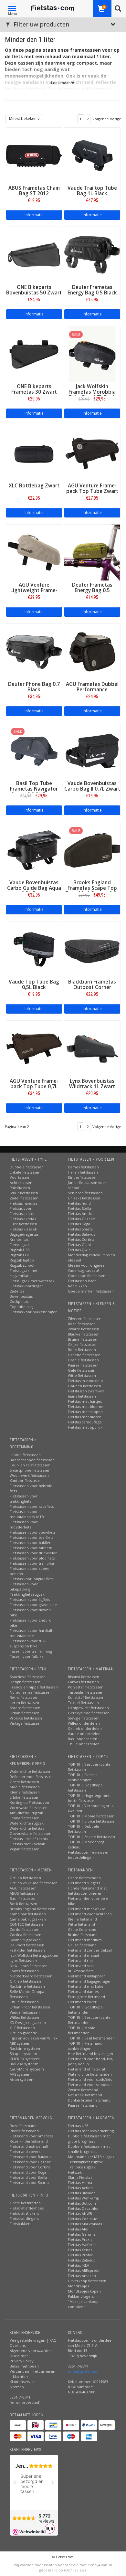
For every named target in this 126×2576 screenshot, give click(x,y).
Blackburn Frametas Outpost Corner (92, 985)
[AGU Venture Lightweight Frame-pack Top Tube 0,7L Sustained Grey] (34, 552)
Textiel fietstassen (83, 1703)
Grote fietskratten (25, 2203)
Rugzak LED (20, 1255)
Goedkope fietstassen (87, 1276)
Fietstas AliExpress (84, 2270)
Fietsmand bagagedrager (89, 1981)
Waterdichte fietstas (27, 1828)
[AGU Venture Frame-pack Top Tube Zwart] (92, 453)
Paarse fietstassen (83, 1365)
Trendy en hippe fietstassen (34, 1687)
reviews (79, 2570)
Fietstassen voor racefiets (32, 1506)
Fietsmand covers (25, 2151)
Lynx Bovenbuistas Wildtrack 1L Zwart (92, 1084)
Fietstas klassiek (23, 1229)
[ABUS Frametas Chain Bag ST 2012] (34, 155)
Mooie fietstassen (25, 1787)
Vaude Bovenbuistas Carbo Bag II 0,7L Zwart (92, 786)
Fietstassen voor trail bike (32, 1563)
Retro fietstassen (24, 1697)
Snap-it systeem (23, 2054)
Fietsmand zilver (82, 2002)
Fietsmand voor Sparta (29, 2182)
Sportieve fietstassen (28, 1677)
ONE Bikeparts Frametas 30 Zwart (34, 389)
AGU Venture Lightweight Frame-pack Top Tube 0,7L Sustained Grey (34, 593)
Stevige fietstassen (84, 1718)
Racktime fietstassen (27, 1986)
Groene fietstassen (84, 1355)
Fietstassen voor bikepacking (24, 1586)
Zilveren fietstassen (85, 1319)
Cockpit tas (19, 1301)
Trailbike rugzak (82, 2167)
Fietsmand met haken (87, 1986)
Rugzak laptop (22, 1260)
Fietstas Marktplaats (85, 2224)
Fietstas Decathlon (84, 2208)
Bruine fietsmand (83, 1935)
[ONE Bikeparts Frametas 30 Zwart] (34, 353)
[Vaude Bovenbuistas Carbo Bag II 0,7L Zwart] (92, 750)
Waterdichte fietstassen (30, 1771)
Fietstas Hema (80, 2182)
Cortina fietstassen (26, 1935)
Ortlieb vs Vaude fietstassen (34, 1883)
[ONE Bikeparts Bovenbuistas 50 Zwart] (34, 254)
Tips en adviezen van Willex (34, 2038)
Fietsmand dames (83, 1991)
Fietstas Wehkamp (84, 2198)
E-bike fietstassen (25, 1797)
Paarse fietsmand (83, 2105)
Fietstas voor (21, 1208)
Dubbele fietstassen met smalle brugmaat (89, 2149)
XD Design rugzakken (28, 2022)
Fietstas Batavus (81, 1234)
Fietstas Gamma (82, 2234)
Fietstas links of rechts (29, 1839)
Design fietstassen (25, 1682)
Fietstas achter (22, 1213)
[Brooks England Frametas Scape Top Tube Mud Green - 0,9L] (92, 850)
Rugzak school (22, 1265)
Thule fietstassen (24, 2002)
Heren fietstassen (83, 1172)
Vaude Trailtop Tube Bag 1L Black (92, 191)
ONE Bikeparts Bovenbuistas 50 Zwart (34, 290)
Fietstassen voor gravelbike (33, 1605)
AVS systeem (21, 2074)
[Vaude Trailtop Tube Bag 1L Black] (92, 155)
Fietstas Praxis (80, 2239)
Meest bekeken (23, 118)
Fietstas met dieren (85, 1417)
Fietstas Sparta (80, 1229)
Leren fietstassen (24, 1703)
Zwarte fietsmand (83, 2090)
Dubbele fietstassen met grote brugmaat (89, 2139)
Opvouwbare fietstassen (31, 1833)
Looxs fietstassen (24, 1971)
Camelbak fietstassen (28, 1914)
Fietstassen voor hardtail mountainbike (31, 1633)
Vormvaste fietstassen (29, 1808)
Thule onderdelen (84, 1744)
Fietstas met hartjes (85, 1401)
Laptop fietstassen (25, 1455)
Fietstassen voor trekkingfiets (24, 1499)
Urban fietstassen (25, 1713)
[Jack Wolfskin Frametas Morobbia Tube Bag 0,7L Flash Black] (92, 353)
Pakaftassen (20, 1188)
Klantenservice (23, 2382)
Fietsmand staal (81, 1966)
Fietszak (75, 2172)
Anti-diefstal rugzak (26, 1813)
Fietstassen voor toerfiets (31, 1537)
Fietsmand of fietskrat (87, 2069)
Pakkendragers (81, 2296)
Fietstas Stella (79, 1208)
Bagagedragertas (24, 1234)
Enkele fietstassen (25, 1172)
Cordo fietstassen (25, 1929)
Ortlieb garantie (23, 2033)
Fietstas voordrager (26, 1286)
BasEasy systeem (24, 2064)
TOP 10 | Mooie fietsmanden (82, 2030)
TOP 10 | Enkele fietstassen (91, 1837)
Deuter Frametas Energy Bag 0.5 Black (92, 290)
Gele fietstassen (82, 1370)
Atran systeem (22, 2079)
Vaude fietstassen (25, 2012)
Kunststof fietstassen (85, 1697)
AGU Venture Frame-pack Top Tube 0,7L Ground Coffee (34, 1086)
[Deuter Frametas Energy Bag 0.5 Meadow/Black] (92, 552)
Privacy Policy (22, 2361)
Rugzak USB (20, 1250)
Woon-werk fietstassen (29, 1475)
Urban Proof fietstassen (30, 2007)
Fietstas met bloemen (87, 1406)
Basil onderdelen (83, 1739)
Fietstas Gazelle (81, 1219)
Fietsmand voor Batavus (30, 2157)
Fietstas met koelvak (27, 1844)
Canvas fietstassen (83, 1682)
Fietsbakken (20, 2224)
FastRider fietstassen (27, 1950)
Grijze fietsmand (82, 1945)
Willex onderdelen (84, 1723)
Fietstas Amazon (82, 2276)
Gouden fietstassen (84, 1386)
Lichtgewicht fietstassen (88, 1708)
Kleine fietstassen (25, 1792)
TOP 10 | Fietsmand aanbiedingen (85, 2046)
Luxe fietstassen (23, 1224)
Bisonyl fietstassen (84, 1677)
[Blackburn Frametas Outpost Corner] (92, 949)
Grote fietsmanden (84, 1878)
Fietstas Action (80, 2188)
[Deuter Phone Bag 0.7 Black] (34, 651)
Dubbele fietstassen (27, 1167)
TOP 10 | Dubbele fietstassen (84, 1829)
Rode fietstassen (82, 1350)
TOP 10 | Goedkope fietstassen (85, 1788)
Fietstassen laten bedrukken (82, 1283)
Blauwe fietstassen (84, 1334)
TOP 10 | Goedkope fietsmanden (85, 2010)
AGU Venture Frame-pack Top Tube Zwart (92, 488)
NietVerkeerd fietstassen (31, 1976)
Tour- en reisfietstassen (30, 1465)
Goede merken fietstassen (91, 1291)
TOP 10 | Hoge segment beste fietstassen (89, 1798)
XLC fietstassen (22, 2028)
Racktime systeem (26, 2048)
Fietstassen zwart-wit (86, 1391)
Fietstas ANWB (80, 2214)
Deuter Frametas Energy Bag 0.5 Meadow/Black (92, 590)
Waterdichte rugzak (27, 1823)
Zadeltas (17, 1291)
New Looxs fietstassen (29, 1966)
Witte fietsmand (81, 1924)
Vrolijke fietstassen (26, 1718)
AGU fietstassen (23, 1888)
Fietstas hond (79, 1203)
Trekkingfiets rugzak (27, 1594)
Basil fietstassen (23, 1898)
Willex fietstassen (24, 2017)
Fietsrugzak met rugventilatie (24, 1273)
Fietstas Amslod (81, 1213)
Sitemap (17, 2387)
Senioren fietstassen (85, 1193)
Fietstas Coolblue (83, 2219)
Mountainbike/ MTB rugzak (91, 2157)
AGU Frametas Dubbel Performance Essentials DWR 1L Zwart (92, 692)
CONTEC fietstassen (26, 1924)
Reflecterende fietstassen (32, 1777)
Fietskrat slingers (24, 2218)
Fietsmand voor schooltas (90, 2085)
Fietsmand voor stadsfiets (90, 2079)
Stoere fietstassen (25, 1708)
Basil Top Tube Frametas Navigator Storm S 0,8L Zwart (34, 789)
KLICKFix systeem (25, 2059)
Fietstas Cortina (81, 1239)
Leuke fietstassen (25, 1818)
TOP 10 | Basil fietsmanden (91, 2038)
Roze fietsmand (23, 2126)
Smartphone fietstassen (30, 1470)
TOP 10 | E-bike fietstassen (91, 1821)
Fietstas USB (78, 2126)
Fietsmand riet (80, 1960)
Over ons (18, 2345)
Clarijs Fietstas (80, 2177)
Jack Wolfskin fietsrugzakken (34, 1955)
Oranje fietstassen (83, 1360)
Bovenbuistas (21, 1296)
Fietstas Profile (80, 2255)
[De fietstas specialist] (53, 8)
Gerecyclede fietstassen (89, 1713)
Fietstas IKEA (79, 2265)
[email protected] (83, 2371)
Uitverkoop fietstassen (87, 2281)
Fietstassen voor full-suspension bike (28, 1643)
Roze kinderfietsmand (29, 2141)
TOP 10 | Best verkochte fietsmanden (89, 2020)
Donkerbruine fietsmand (89, 2100)
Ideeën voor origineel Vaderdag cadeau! (87, 1268)
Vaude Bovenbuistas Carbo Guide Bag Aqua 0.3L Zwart (34, 888)
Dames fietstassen (83, 1167)
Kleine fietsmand (82, 1919)
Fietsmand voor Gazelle (30, 2162)
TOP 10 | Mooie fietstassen (91, 1816)
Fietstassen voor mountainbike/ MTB (27, 1514)
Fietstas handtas (23, 1203)
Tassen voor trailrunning (31, 1651)
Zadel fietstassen (24, 1198)
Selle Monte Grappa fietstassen (27, 1994)
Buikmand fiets (81, 1971)
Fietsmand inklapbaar (86, 1976)
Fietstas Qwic (79, 1250)
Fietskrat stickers (24, 2213)
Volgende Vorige (107, 119)
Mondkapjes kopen (84, 2291)
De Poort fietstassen (27, 1945)
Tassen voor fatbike (27, 1656)
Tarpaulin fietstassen (86, 1692)
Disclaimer (19, 2356)
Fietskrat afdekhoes (27, 2208)
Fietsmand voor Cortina (30, 2167)
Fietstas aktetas (23, 1219)
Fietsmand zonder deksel (90, 1950)
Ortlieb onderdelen (85, 1728)
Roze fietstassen (82, 1324)
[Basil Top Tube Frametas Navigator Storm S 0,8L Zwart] (34, 750)
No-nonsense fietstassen (31, 1692)
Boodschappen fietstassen (32, 1460)
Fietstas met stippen (85, 1412)
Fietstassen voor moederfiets (24, 1524)
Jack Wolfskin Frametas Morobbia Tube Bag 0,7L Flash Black (92, 395)
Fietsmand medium (85, 1940)
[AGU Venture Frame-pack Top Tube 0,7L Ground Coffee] (34, 1048)
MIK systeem (21, 2043)
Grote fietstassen (24, 1782)
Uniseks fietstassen (84, 1198)
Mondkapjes (78, 2286)
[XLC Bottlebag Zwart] (34, 453)
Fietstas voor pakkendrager (33, 1312)
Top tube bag (21, 1307)
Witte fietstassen (82, 1375)
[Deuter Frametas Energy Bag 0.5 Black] (92, 254)
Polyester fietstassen (86, 1687)
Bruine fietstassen (83, 1339)
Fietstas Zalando (82, 2260)
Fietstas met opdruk (85, 1427)
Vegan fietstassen (25, 1849)
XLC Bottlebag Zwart (34, 486)
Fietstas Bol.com (82, 2203)
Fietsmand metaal (83, 1955)
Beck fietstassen (23, 1904)
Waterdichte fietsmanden (90, 2074)
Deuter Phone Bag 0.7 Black (34, 687)
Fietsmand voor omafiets (31, 2136)
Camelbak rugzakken (28, 1919)
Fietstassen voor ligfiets (30, 1599)
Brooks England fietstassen (32, 1909)
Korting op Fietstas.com (30, 1802)
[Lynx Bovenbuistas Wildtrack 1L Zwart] (92, 1048)
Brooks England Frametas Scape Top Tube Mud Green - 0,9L (92, 888)
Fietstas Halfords (82, 2245)
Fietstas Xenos (80, 2250)
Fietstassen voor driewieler (33, 1553)
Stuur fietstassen (24, 1193)
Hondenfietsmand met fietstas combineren (87, 1891)
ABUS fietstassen (24, 1893)
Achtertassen (21, 1182)
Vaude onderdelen (84, 1734)
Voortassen (19, 1177)
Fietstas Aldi (78, 2229)
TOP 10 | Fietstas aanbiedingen (83, 1777)
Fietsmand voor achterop (90, 1914)
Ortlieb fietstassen (25, 1878)
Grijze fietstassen (83, 1344)
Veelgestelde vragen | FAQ (33, 2340)
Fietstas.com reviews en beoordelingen (89, 1855)
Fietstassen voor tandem (31, 1548)
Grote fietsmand (82, 1929)
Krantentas (19, 1239)
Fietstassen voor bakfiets (31, 1543)
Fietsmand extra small (29, 2146)
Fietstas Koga (79, 1224)
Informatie (34, 215)
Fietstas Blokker (81, 2193)
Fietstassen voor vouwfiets (32, 1532)
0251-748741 (20, 2397)
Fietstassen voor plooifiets (32, 1558)
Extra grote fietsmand (86, 1997)
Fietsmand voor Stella (28, 2177)
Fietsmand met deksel (87, 1909)
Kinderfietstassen (83, 1177)
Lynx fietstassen (23, 1960)
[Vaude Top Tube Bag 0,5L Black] (34, 949)
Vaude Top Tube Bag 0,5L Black (34, 985)
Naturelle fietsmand (85, 2095)
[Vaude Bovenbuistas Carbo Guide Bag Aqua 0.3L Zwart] (34, 850)
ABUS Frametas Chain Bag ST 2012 (34, 191)
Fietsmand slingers (84, 1883)
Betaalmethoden (24, 2366)
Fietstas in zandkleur (86, 1381)
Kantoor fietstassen (26, 1480)
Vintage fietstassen (26, 1723)
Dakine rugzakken (25, 1940)
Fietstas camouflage (85, 1422)
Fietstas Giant (79, 1245)
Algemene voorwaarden (31, 2351)
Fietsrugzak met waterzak (32, 1281)
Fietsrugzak (20, 1245)
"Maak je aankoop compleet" (83, 2304)
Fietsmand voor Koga (28, 2172)
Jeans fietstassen (82, 1396)
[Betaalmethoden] (18, 2425)
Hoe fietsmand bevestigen (90, 2054)
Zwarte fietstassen (84, 1329)
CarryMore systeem (27, 2069)
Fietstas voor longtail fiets (31, 1579)
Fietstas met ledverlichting (91, 2131)
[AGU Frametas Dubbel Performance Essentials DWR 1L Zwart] (92, 651)
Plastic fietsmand (24, 2131)
